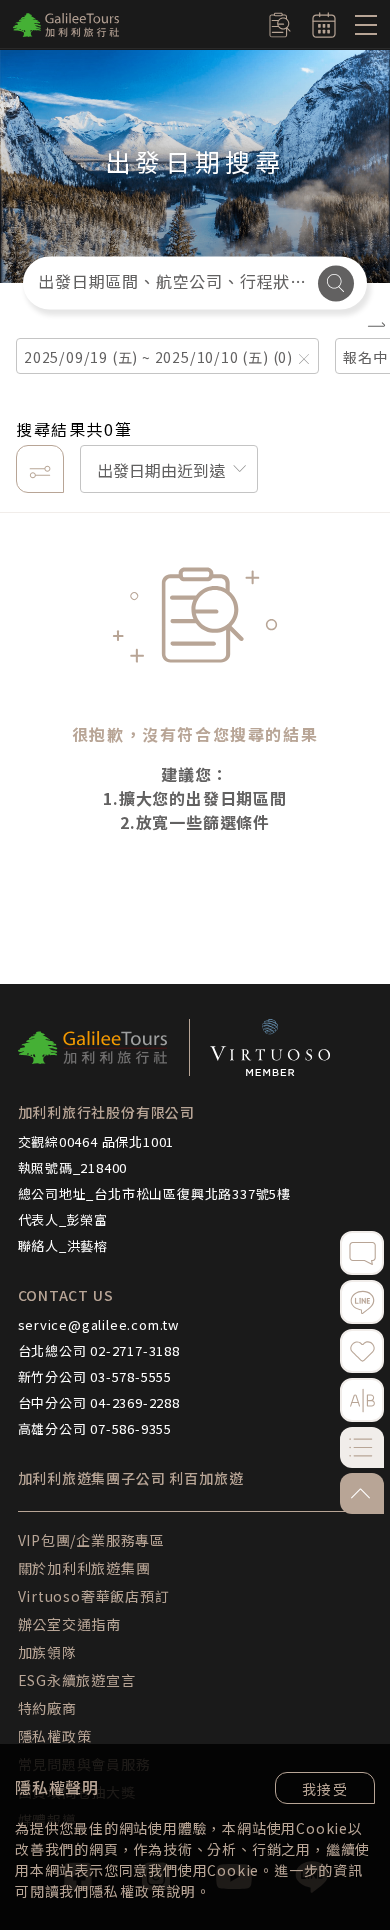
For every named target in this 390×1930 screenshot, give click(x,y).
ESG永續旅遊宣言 (77, 1680)
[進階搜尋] (40, 469)
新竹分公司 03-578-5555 (95, 1376)
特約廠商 (47, 1708)
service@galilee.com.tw (99, 1324)
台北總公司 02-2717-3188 (99, 1350)
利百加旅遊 (206, 1478)
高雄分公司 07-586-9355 (95, 1428)
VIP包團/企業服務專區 (92, 1540)
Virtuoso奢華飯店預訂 (94, 1596)
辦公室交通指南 (70, 1624)
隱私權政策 (127, 1891)
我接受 (325, 1789)
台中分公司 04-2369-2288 (99, 1402)
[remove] (304, 360)
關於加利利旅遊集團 (84, 1568)
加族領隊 (47, 1652)
